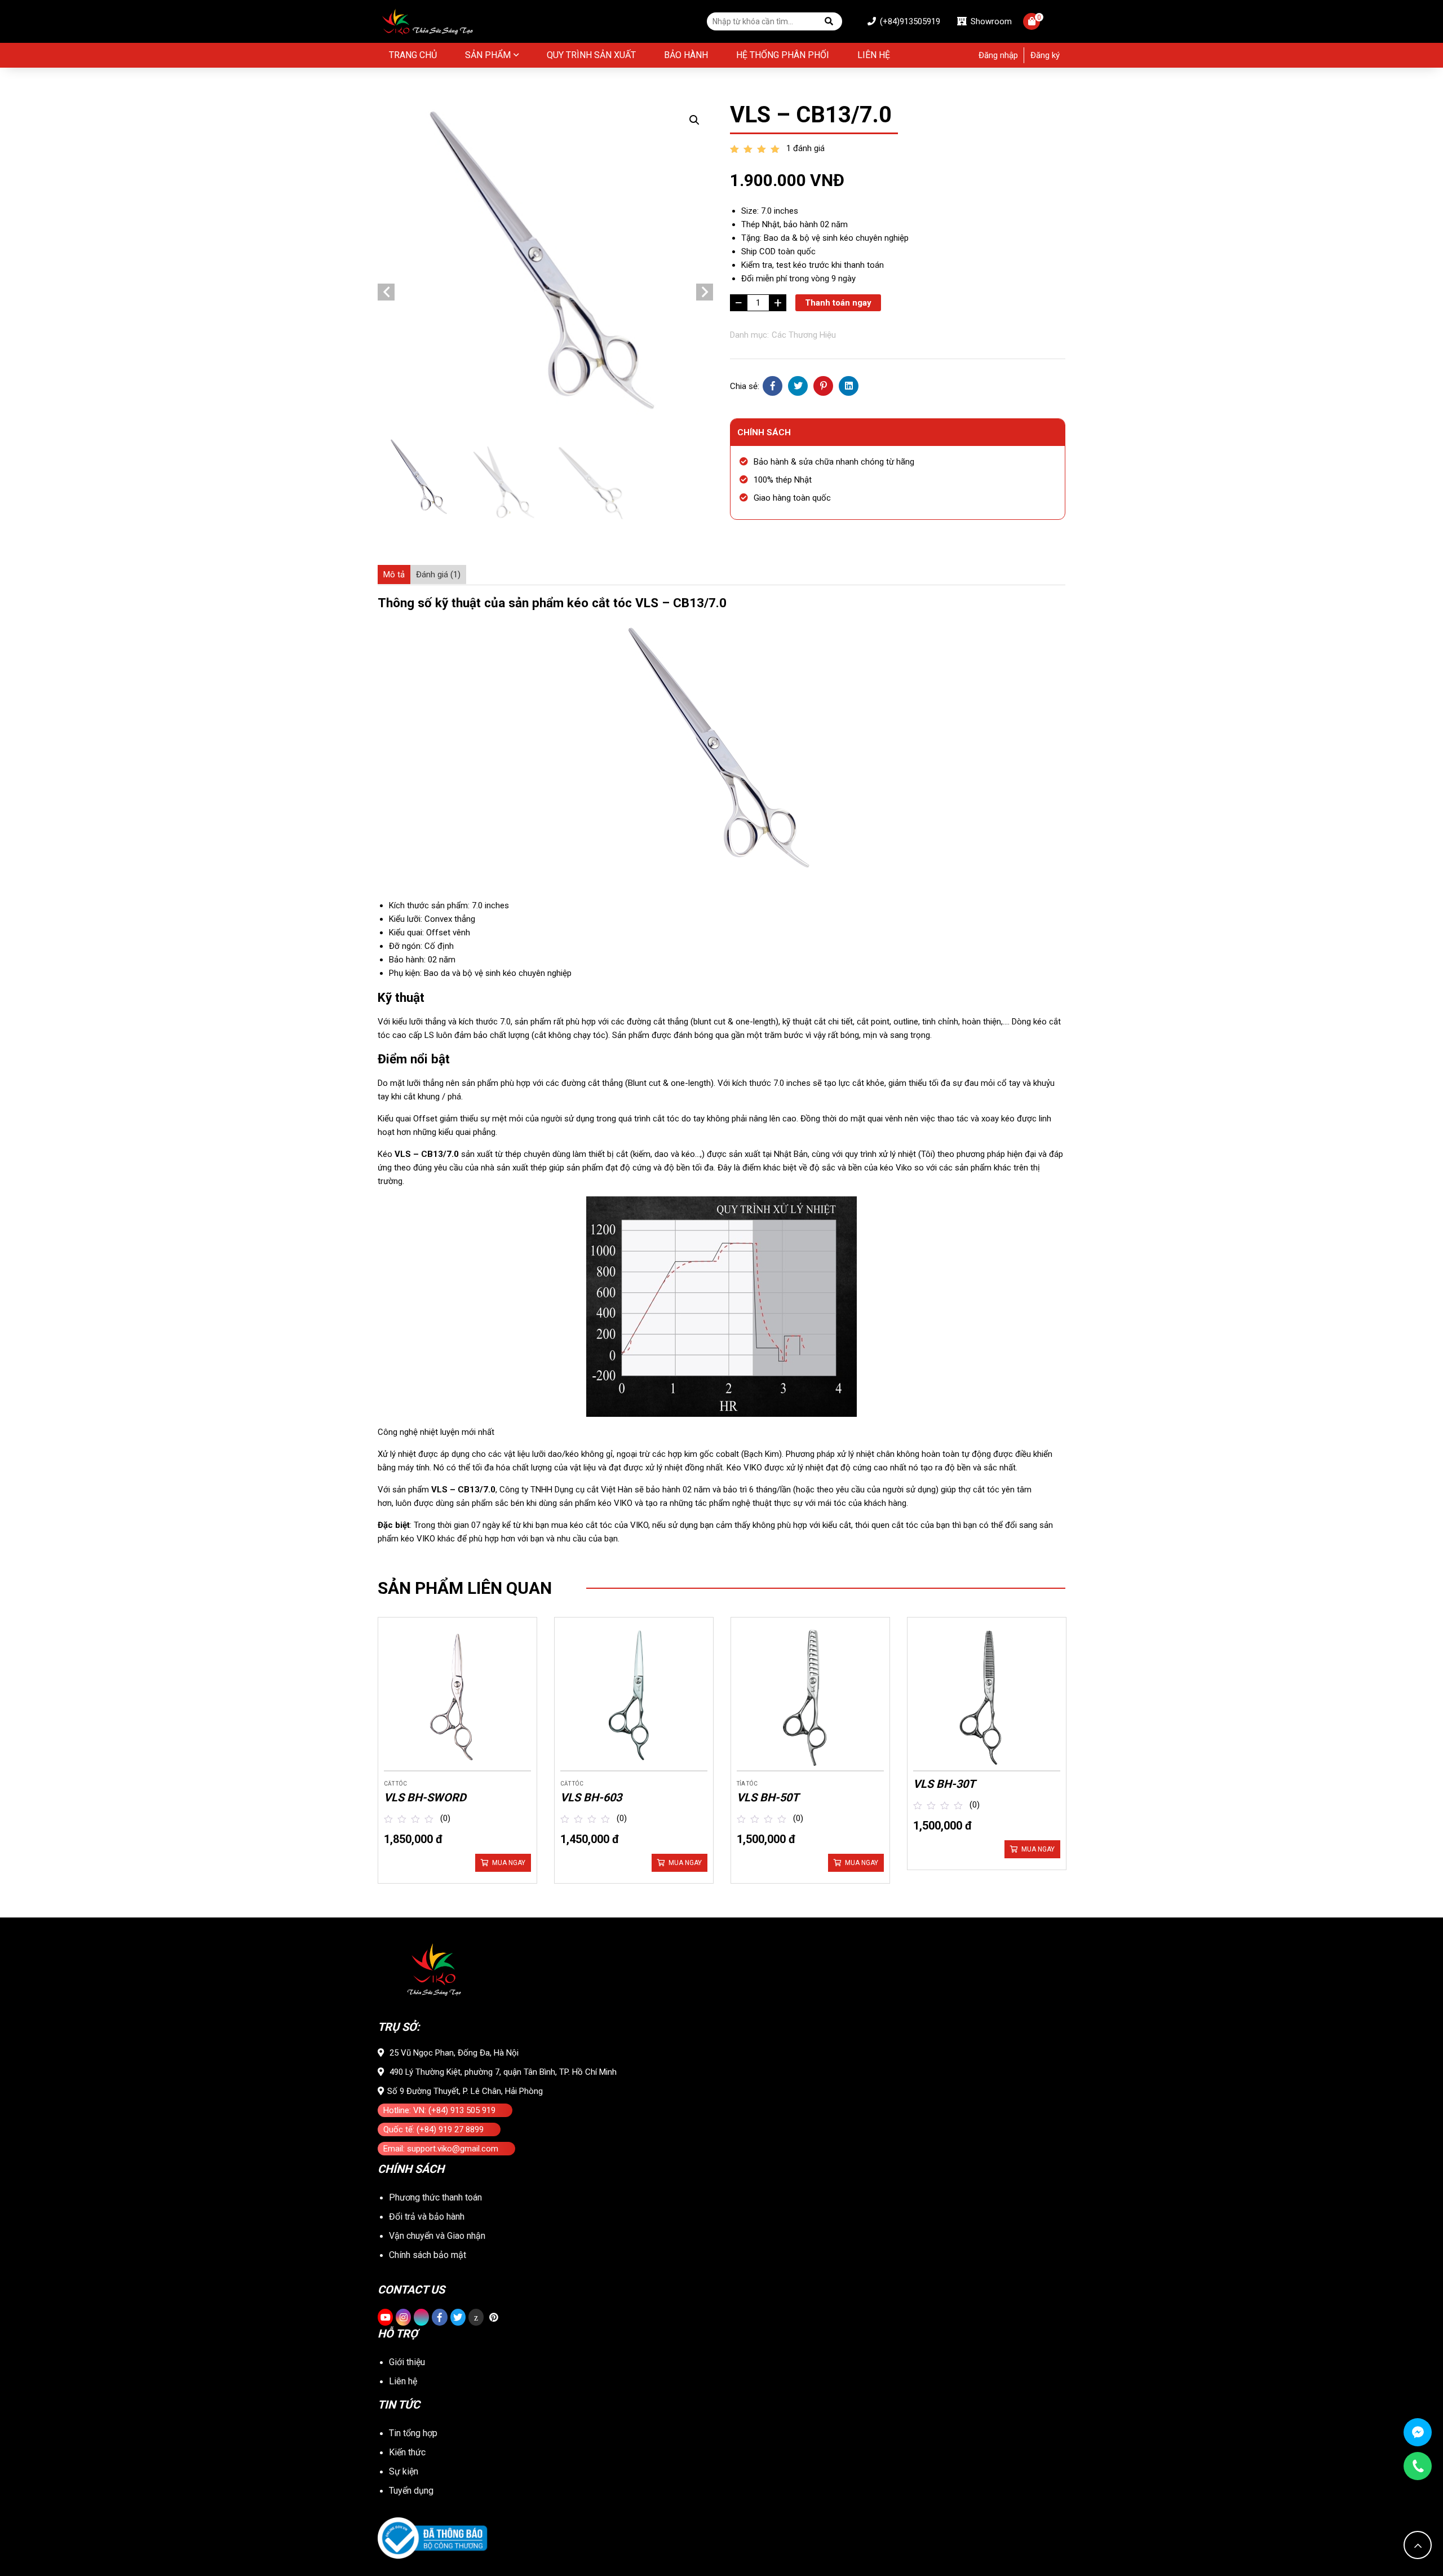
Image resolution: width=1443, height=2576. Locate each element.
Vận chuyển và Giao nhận (437, 2236)
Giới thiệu (407, 2362)
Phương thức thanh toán (435, 2197)
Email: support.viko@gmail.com (441, 2149)
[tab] (394, 575)
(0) (445, 1818)
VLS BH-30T (944, 1784)
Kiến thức (407, 2452)
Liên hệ (874, 55)
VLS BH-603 (591, 1797)
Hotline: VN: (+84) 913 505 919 (439, 2110)
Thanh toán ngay (838, 303)
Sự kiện (404, 2471)
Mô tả (394, 575)
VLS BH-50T (768, 1797)
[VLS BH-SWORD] (457, 1697)
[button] (694, 120)
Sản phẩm (488, 55)
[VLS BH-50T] (810, 1697)
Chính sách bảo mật (428, 2255)
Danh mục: (749, 335)
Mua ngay (509, 1863)
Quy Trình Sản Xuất (591, 55)
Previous (386, 292)
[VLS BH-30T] (987, 1697)
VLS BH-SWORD (425, 1797)
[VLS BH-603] (634, 1697)
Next (705, 292)
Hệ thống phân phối (783, 55)
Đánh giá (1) (438, 575)
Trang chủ (413, 55)
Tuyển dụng (411, 2491)
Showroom (990, 21)
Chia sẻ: (745, 386)
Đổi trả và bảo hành (427, 2217)
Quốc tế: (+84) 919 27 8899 (433, 2129)
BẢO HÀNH (686, 55)
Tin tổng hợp (413, 2433)
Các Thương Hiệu (804, 335)
